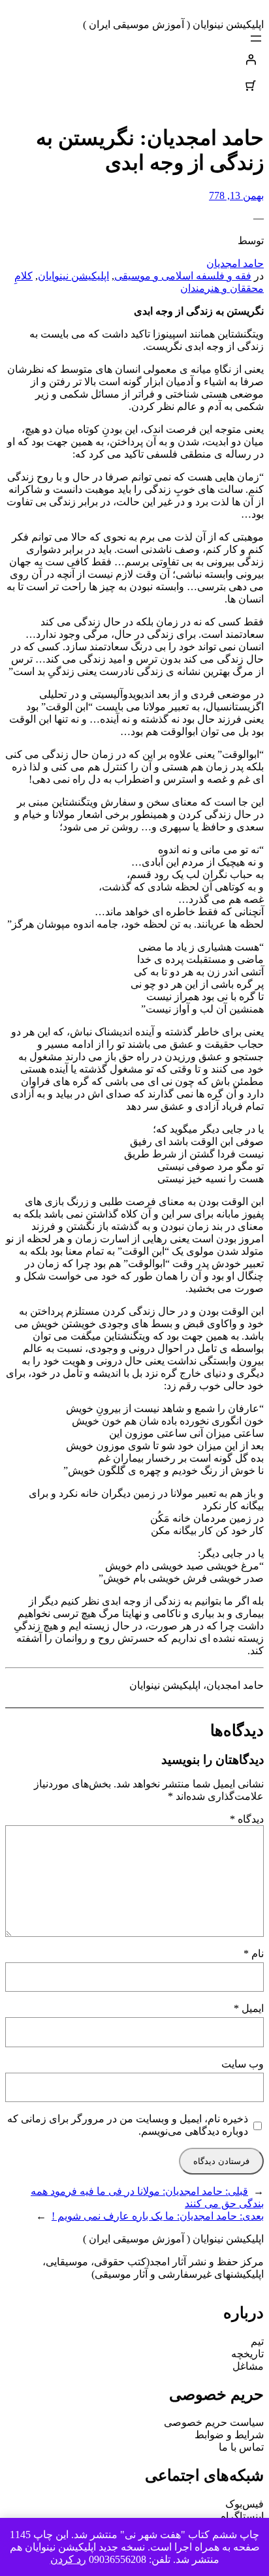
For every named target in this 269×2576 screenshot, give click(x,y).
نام (254, 1954)
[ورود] (134, 59)
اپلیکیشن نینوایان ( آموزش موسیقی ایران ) (173, 24)
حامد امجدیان (235, 263)
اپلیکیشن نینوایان (73, 276)
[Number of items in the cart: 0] (251, 86)
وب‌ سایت (243, 2064)
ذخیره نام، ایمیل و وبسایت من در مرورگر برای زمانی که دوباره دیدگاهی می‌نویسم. (128, 2125)
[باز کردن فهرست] (256, 39)
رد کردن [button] (68, 2559)
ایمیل (249, 2008)
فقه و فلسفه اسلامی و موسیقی (183, 276)
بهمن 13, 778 (236, 196)
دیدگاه (247, 1819)
